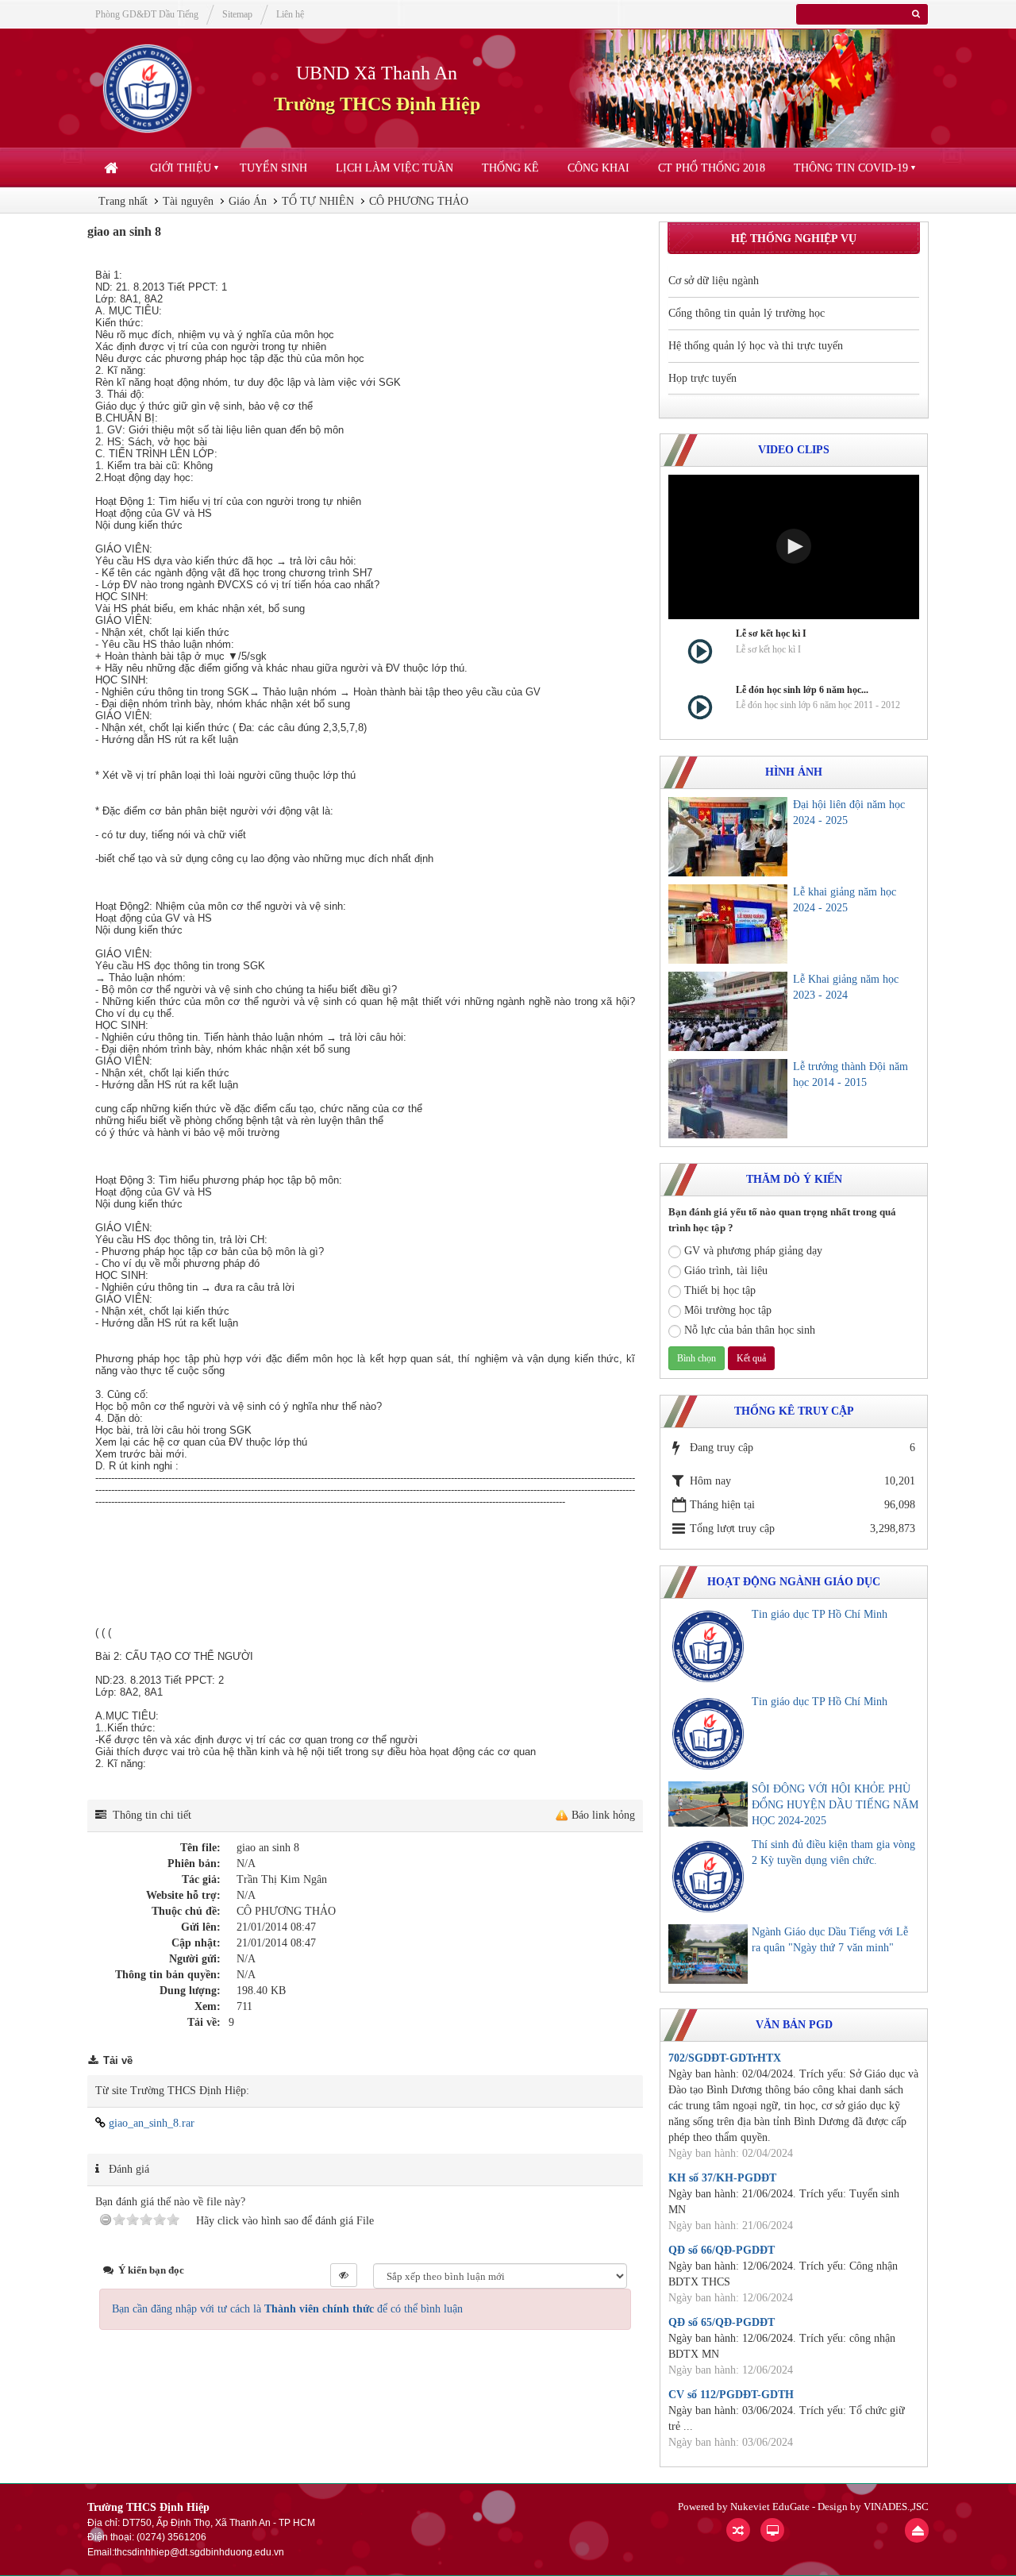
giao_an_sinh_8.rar (150, 2123)
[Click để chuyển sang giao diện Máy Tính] (772, 2530)
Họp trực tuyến (702, 378)
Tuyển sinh (273, 168)
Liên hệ (290, 14)
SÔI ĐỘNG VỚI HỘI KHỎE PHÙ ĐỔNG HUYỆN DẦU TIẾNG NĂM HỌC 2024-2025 (835, 1805)
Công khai (598, 168)
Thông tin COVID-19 (851, 168)
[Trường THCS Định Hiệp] (147, 88)
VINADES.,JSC (896, 2507)
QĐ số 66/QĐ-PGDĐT (722, 2250)
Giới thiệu (181, 168)
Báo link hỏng (603, 1815)
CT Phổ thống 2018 (712, 168)
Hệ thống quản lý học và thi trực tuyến (756, 346)
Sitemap (237, 14)
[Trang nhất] (113, 168)
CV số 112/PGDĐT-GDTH (731, 2395)
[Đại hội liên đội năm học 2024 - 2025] (728, 837)
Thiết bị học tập (720, 1290)
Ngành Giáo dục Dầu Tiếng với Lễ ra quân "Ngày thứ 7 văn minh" (830, 1940)
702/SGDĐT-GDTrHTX (725, 2058)
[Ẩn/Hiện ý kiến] (344, 2275)
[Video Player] (794, 547)
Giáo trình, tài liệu (726, 1271)
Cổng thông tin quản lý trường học (747, 313)
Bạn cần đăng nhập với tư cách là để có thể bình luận (287, 2309)
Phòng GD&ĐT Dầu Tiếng (147, 14)
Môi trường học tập (728, 1310)
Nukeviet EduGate (770, 2507)
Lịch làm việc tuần (394, 168)
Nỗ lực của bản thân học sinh (750, 1330)
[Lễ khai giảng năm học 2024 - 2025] (728, 924)
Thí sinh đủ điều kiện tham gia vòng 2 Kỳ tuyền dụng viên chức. (833, 1852)
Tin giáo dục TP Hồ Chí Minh (820, 1614)
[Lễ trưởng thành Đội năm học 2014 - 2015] (728, 1099)
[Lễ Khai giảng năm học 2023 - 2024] (728, 1011)
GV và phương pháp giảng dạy (753, 1251)
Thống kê (510, 168)
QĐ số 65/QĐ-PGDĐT (722, 2322)
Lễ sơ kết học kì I (771, 633)
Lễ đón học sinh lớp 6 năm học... (802, 690)
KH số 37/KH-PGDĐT (722, 2178)
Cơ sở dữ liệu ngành (714, 281)
